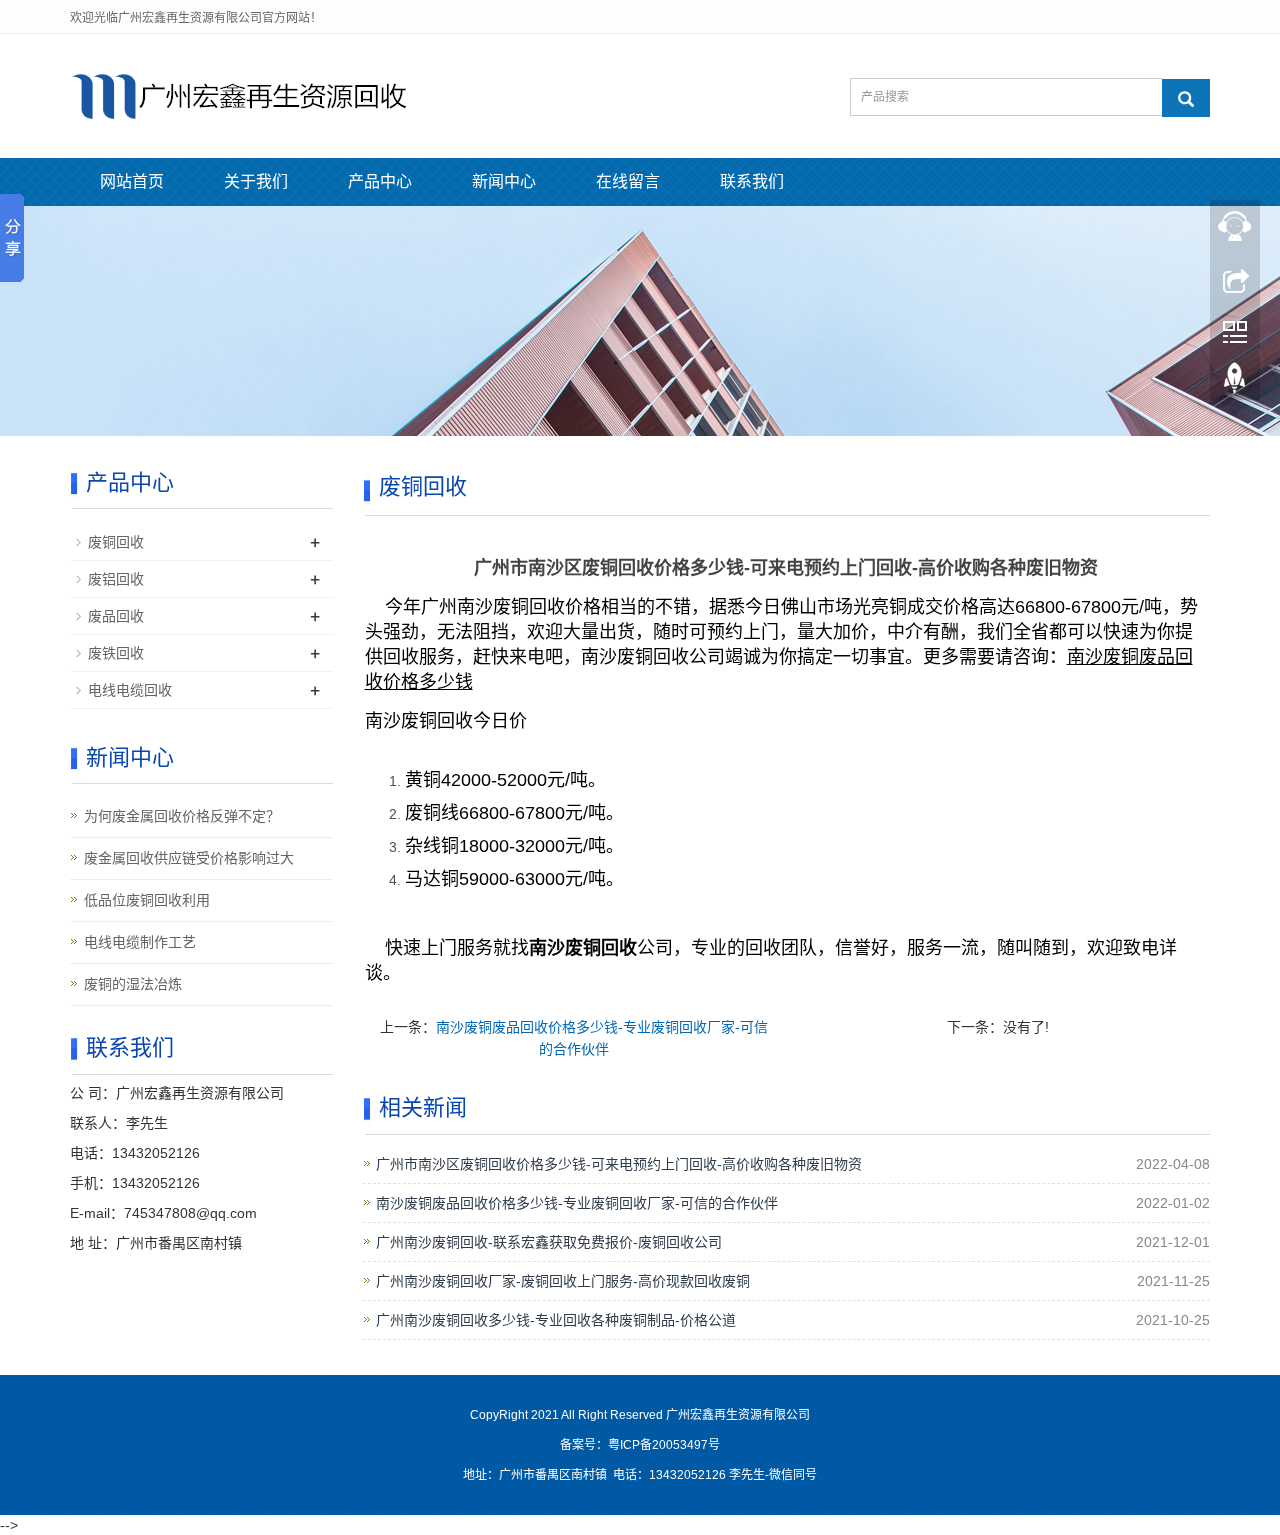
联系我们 (752, 181)
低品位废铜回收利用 (147, 900)
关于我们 (256, 181)
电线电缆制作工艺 (140, 942)
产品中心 (380, 181)
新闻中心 (504, 181)
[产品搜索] (1186, 98)
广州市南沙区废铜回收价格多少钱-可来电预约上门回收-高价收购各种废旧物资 (619, 1164)
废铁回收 (116, 653)
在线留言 (628, 181)
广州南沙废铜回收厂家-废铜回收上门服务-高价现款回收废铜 (563, 1281)
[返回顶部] (1235, 383)
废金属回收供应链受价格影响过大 (189, 858)
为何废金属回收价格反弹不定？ (182, 816)
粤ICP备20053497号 (664, 1445)
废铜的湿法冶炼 (133, 984)
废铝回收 (116, 579)
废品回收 (116, 616)
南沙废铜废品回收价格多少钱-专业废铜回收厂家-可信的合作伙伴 (577, 1203)
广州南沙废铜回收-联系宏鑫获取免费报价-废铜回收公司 (549, 1242)
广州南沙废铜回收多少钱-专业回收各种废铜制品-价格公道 (556, 1320)
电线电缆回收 (130, 690)
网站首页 (132, 181)
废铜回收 (116, 542)
